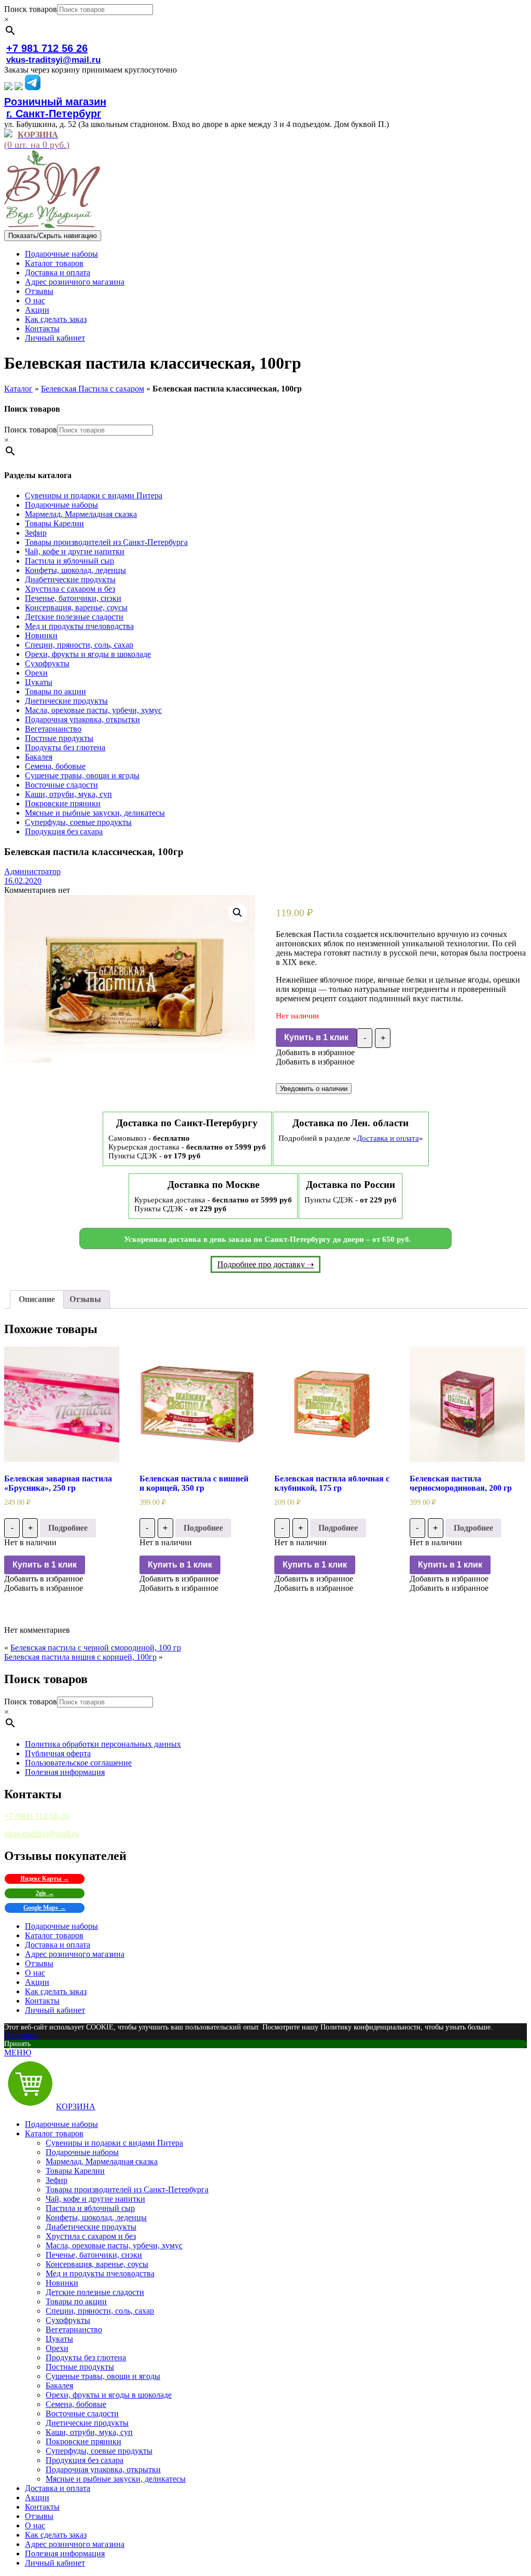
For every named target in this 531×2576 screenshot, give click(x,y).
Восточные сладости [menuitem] (82, 2413)
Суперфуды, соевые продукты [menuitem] (99, 2451)
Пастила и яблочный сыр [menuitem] (90, 2208)
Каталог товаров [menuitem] (54, 2133)
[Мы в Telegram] (33, 87)
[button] (315, 1052)
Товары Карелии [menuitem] (75, 2171)
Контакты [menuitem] (42, 2507)
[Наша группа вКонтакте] (8, 87)
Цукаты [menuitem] (59, 2339)
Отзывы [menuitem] (39, 2516)
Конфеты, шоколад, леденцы (75, 570)
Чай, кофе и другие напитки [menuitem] (95, 2199)
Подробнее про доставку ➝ (265, 1264)
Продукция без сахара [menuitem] (85, 2460)
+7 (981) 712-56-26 (37, 1816)
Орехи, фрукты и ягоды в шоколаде (88, 654)
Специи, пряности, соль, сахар (79, 645)
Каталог (18, 389)
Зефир (36, 533)
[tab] (37, 1299)
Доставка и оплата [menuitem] (58, 2488)
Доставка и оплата (58, 272)
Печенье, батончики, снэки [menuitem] (94, 2255)
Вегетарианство (53, 729)
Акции (37, 310)
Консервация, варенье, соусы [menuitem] (97, 2264)
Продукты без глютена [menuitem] (86, 2357)
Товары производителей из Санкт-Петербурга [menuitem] (127, 2189)
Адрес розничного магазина (75, 282)
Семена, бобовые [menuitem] (76, 2404)
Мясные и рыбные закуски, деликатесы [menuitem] (116, 2479)
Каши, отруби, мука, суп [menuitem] (89, 2432)
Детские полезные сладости (74, 617)
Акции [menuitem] (37, 2497)
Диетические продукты (66, 701)
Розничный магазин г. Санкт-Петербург (55, 108)
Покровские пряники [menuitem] (83, 2441)
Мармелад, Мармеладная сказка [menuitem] (102, 2161)
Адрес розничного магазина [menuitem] (75, 2544)
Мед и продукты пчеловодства (79, 626)
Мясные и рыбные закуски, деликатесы (95, 813)
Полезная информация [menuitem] (65, 2553)
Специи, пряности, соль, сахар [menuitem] (100, 2311)
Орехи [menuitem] (57, 2348)
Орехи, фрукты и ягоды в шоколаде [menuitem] (109, 2395)
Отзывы (39, 291)
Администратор (32, 871)
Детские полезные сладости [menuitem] (95, 2292)
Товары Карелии (54, 523)
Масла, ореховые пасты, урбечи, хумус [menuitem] (114, 2245)
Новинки (41, 635)
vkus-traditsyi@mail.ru (53, 60)
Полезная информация (65, 1772)
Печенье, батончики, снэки (73, 598)
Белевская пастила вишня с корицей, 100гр (80, 1657)
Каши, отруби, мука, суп (68, 794)
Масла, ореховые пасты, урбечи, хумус (93, 710)
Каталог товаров (54, 263)
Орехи (36, 673)
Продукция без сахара (64, 831)
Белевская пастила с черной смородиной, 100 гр (96, 1648)
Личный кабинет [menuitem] (55, 2563)
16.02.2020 (23, 881)
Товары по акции (55, 691)
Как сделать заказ (56, 319)
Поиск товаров (31, 9)
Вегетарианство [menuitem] (74, 2329)
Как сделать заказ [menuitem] (56, 2535)
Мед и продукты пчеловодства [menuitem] (100, 2273)
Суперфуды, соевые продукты (78, 822)
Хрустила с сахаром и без (70, 589)
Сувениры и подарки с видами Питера (94, 495)
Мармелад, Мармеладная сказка (81, 514)
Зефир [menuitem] (57, 2180)
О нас (35, 300)
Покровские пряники (63, 803)
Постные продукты (59, 738)
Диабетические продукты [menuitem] (91, 2227)
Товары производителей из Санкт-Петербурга (106, 542)
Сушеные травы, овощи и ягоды (82, 775)
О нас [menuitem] (35, 2525)
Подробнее (68, 1528)
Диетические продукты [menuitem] (87, 2423)
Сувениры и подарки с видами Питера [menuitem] (114, 2143)
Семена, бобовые (55, 766)
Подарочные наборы (61, 254)
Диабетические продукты (70, 579)
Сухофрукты (47, 663)
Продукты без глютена (65, 747)
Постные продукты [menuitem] (80, 2367)
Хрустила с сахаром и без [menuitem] (91, 2236)
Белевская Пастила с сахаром (93, 389)
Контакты (42, 328)
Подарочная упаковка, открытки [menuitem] (103, 2469)
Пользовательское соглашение (78, 1763)
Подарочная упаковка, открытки (82, 719)
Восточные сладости (61, 785)
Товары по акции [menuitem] (76, 2301)
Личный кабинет (55, 338)
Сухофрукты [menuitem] (68, 2320)
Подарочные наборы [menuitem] (61, 2124)
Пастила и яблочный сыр (69, 561)
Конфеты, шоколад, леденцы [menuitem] (96, 2217)
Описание (37, 1299)
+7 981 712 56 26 (47, 48)
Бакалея (39, 757)
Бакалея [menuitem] (59, 2385)
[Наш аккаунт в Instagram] (19, 87)
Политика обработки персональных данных (103, 1744)
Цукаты (39, 682)
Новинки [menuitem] (62, 2283)
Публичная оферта (58, 1753)
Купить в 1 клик (316, 1037)
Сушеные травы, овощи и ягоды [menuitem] (103, 2376)
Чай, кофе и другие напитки (75, 551)
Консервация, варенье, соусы (76, 607)
